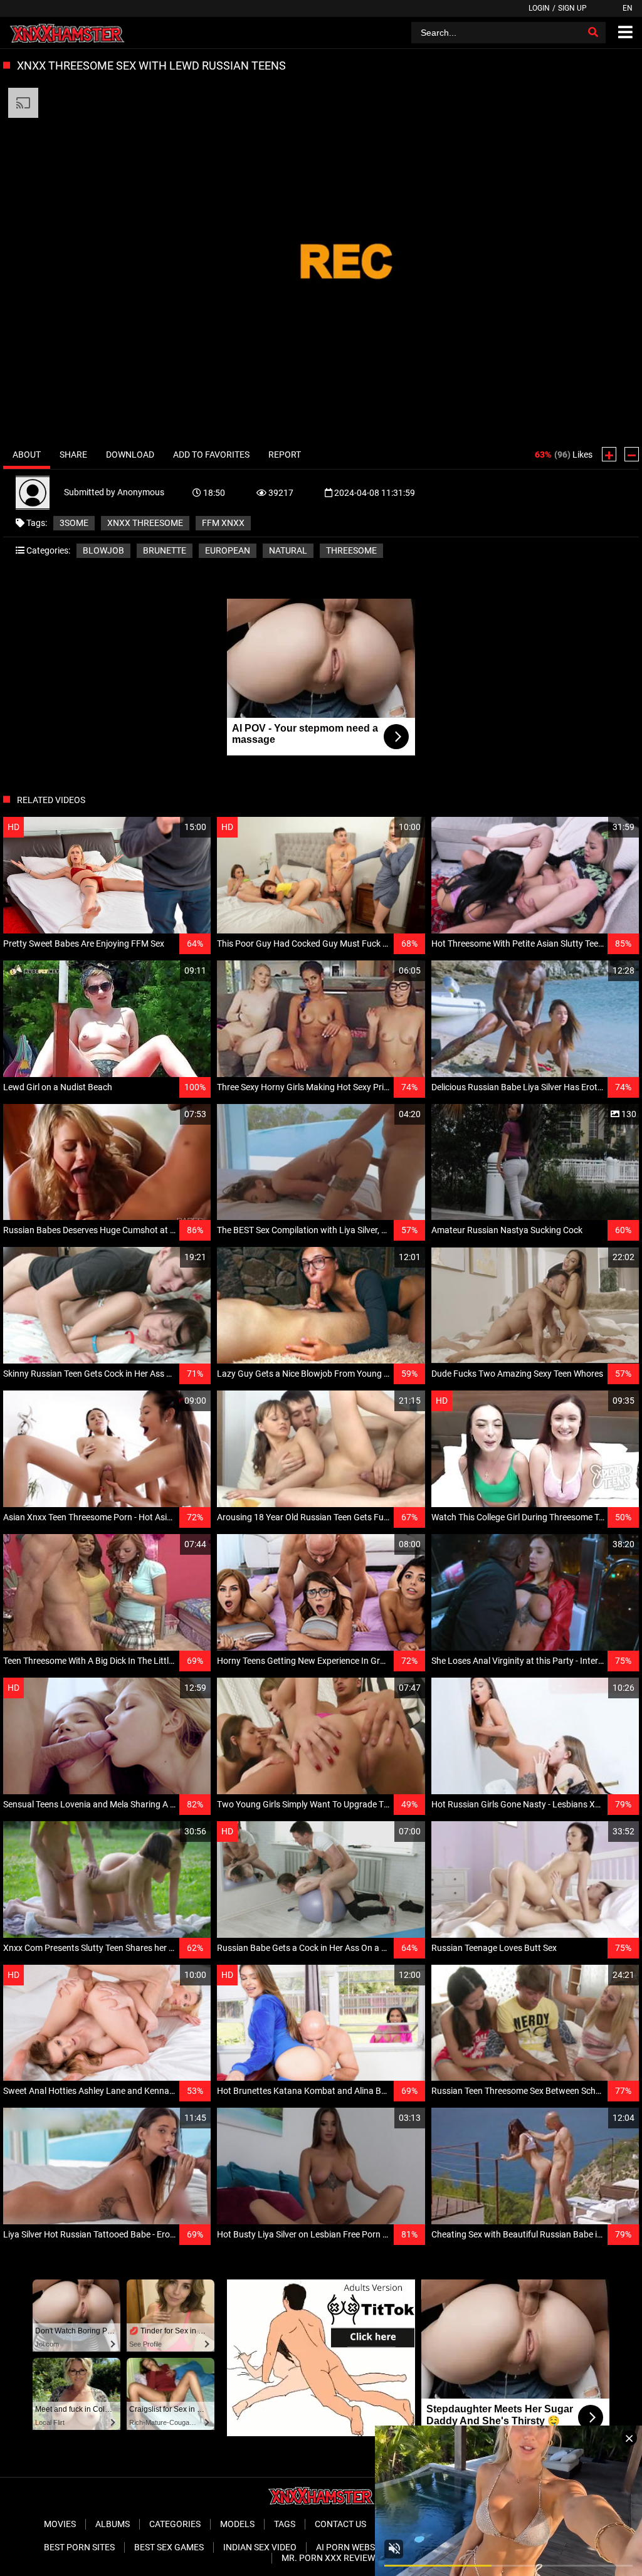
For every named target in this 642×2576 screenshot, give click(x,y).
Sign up (572, 8)
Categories (175, 2524)
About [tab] (27, 455)
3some (74, 523)
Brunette (165, 550)
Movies (60, 2524)
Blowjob (103, 550)
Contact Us (340, 2524)
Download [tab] (130, 455)
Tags (285, 2524)
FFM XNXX (223, 523)
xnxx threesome (145, 523)
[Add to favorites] (171, 827)
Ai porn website (352, 2547)
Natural (288, 550)
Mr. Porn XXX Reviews (331, 2558)
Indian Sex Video (260, 2547)
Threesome (351, 550)
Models (237, 2524)
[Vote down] (632, 454)
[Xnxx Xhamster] (67, 33)
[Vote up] (609, 454)
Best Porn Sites (79, 2547)
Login (539, 8)
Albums (113, 2524)
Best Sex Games (169, 2547)
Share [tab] (73, 455)
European (228, 550)
